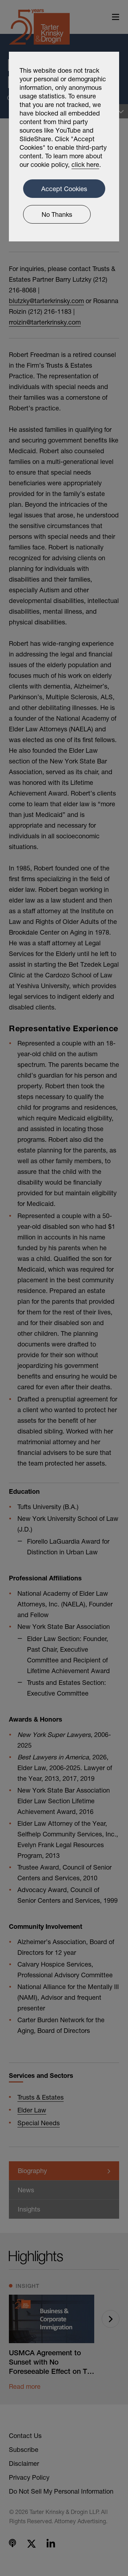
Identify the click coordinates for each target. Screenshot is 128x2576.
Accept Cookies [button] (64, 189)
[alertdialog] (64, 147)
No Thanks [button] (57, 214)
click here (85, 164)
